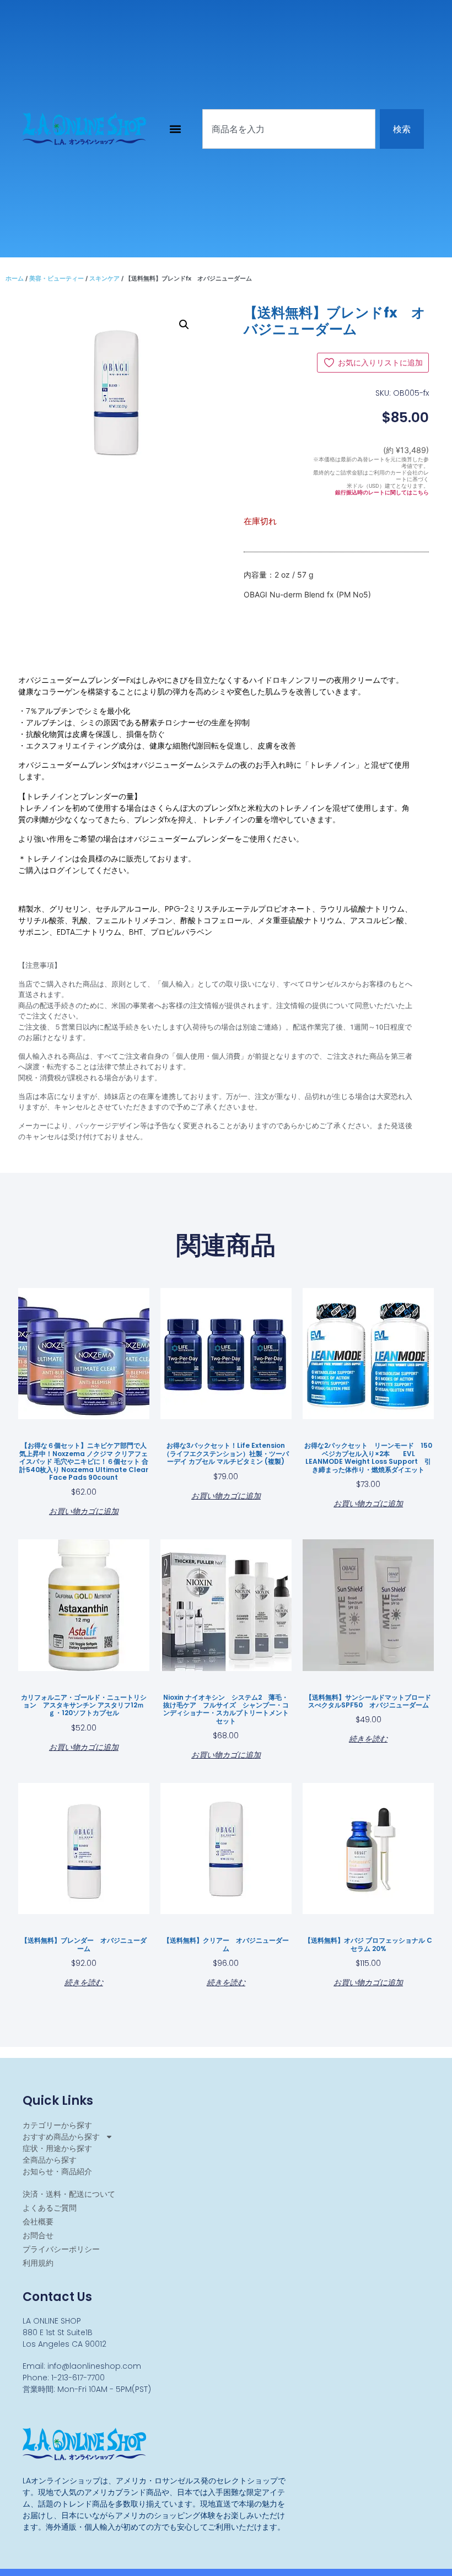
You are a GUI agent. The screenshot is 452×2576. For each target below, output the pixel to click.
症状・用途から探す (57, 2148)
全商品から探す (50, 2160)
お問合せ (38, 2235)
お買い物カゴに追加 (84, 1510)
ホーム (15, 278)
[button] (176, 129)
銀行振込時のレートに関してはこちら (382, 492)
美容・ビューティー (57, 278)
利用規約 (38, 2263)
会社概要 (38, 2222)
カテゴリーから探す (57, 2125)
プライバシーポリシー (61, 2249)
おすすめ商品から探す (61, 2137)
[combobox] (289, 129)
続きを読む (368, 1738)
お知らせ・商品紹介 (57, 2171)
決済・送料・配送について (69, 2194)
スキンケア (104, 278)
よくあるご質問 (50, 2208)
